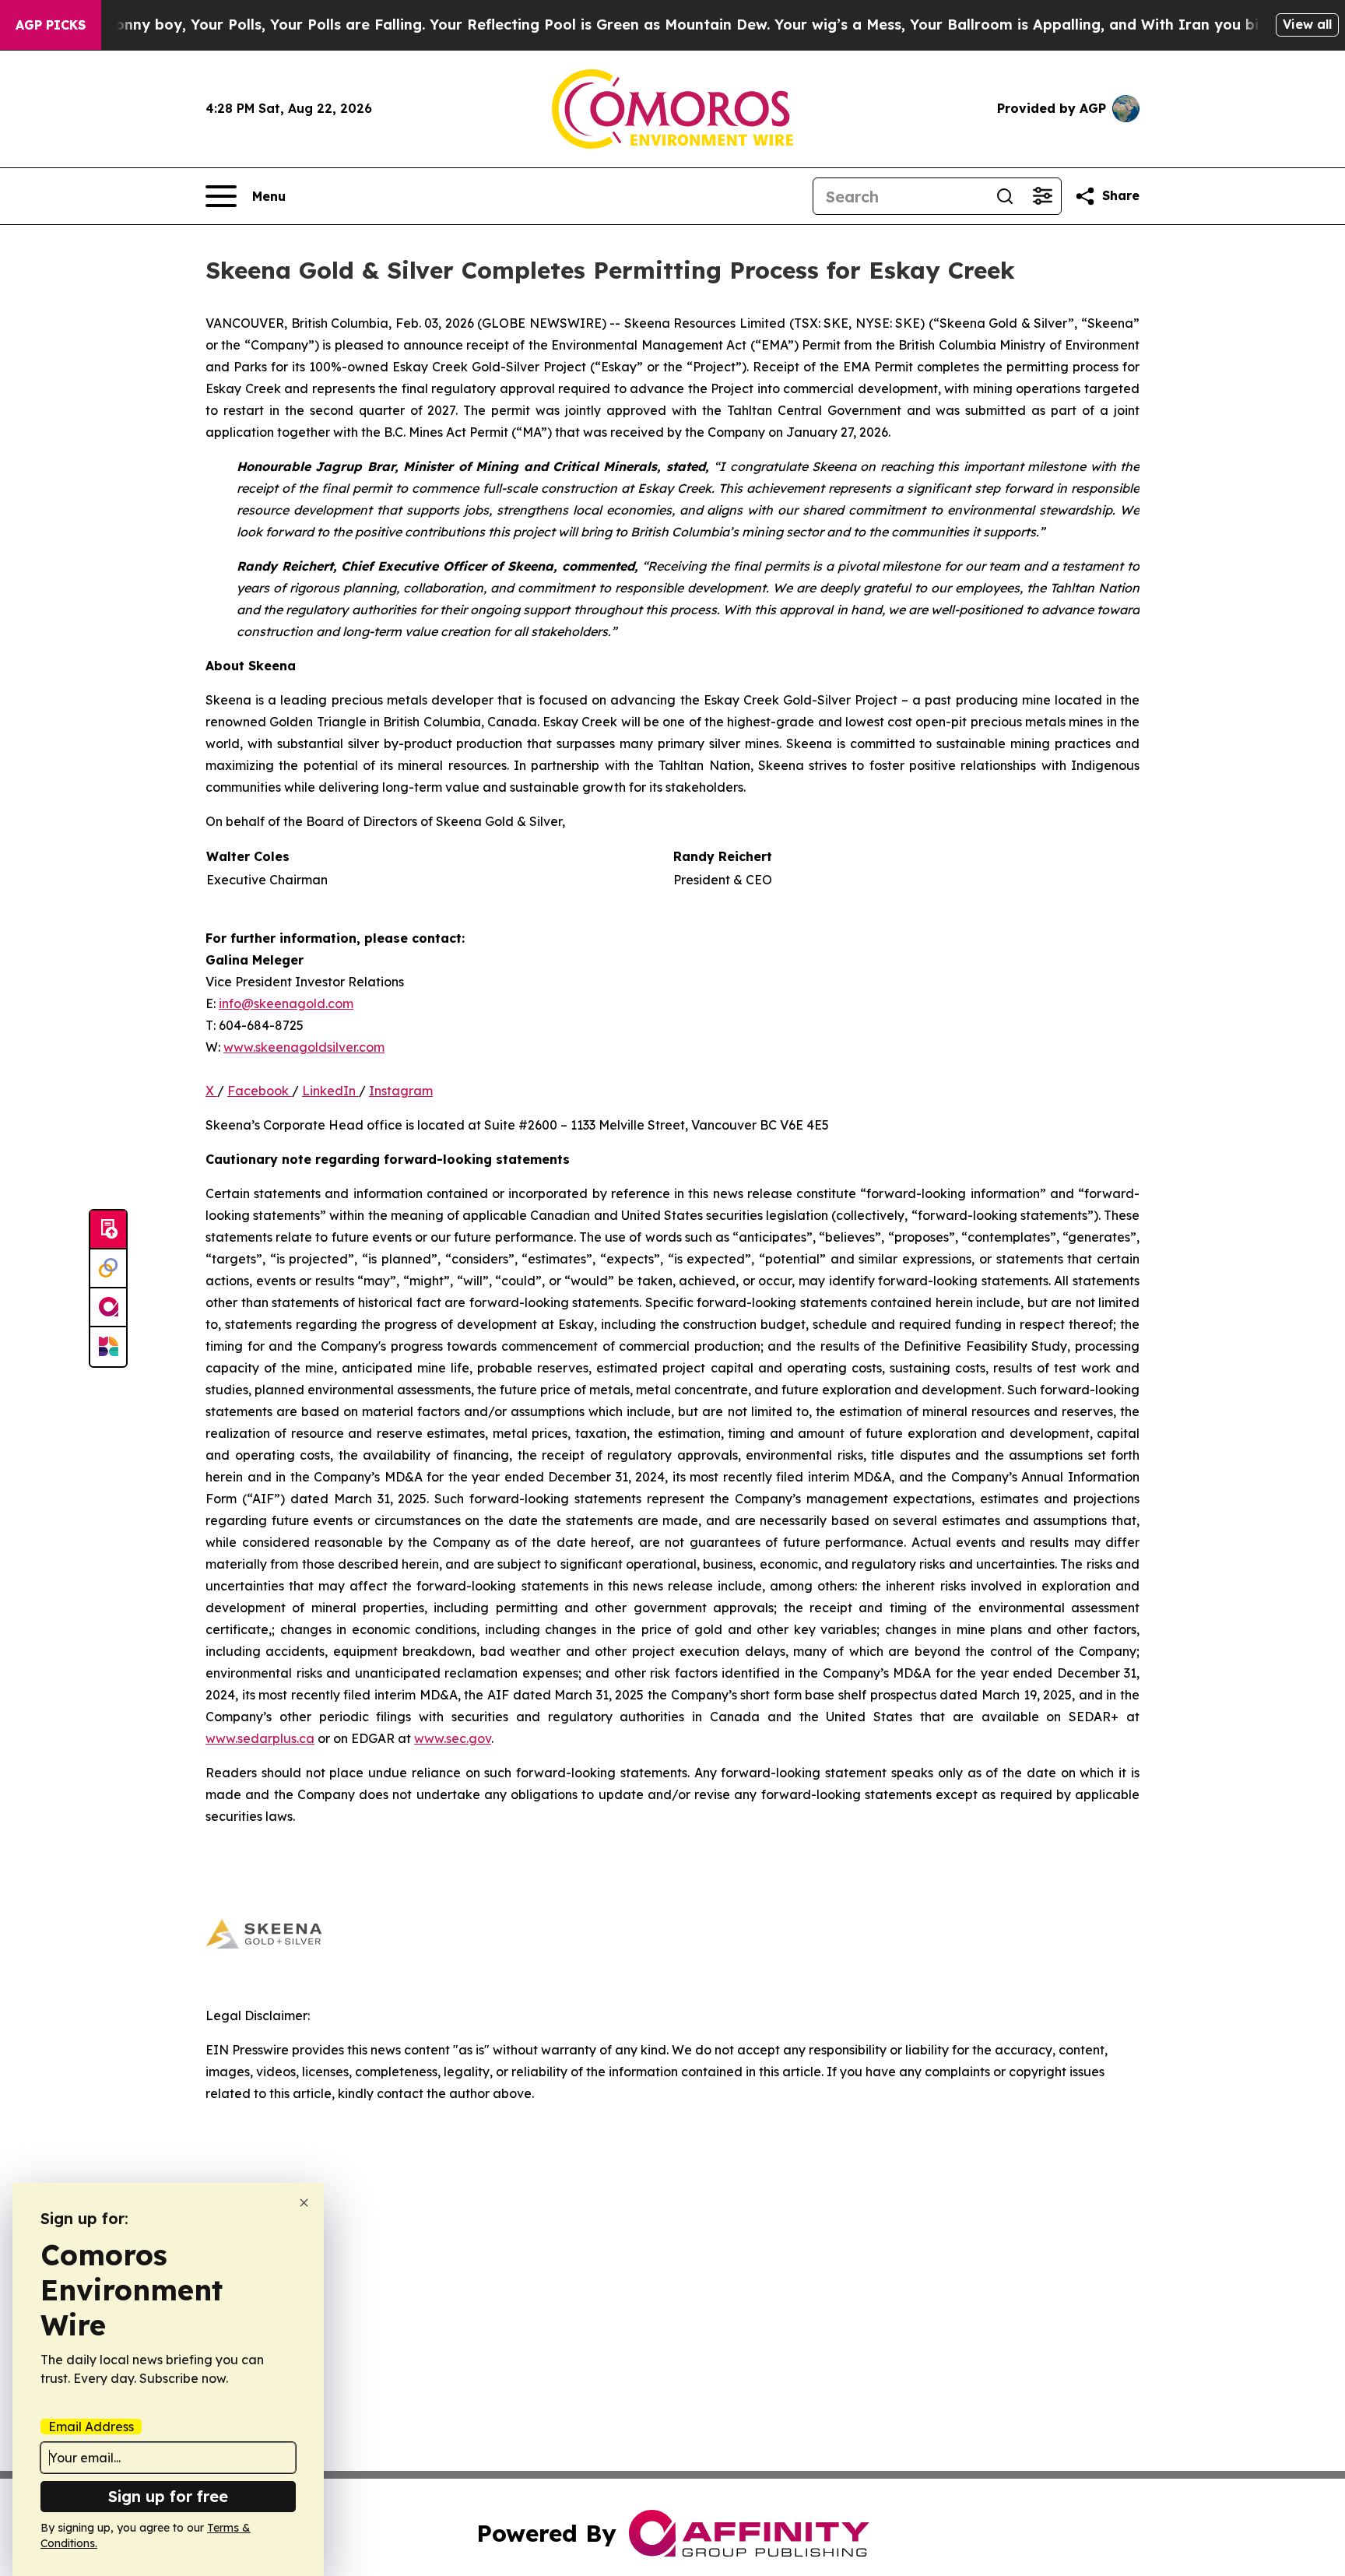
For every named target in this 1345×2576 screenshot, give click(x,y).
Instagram (401, 1091)
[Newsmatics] (108, 1347)
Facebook (260, 1091)
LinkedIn (330, 1091)
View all (1307, 24)
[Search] (1005, 196)
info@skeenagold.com (286, 1003)
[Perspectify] (108, 1269)
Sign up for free (168, 2496)
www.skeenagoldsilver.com (304, 1047)
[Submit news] (108, 1230)
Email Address (91, 2427)
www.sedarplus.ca (260, 1738)
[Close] (304, 2203)
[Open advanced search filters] (1042, 196)
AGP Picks (51, 25)
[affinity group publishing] (108, 1308)
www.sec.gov (453, 1738)
